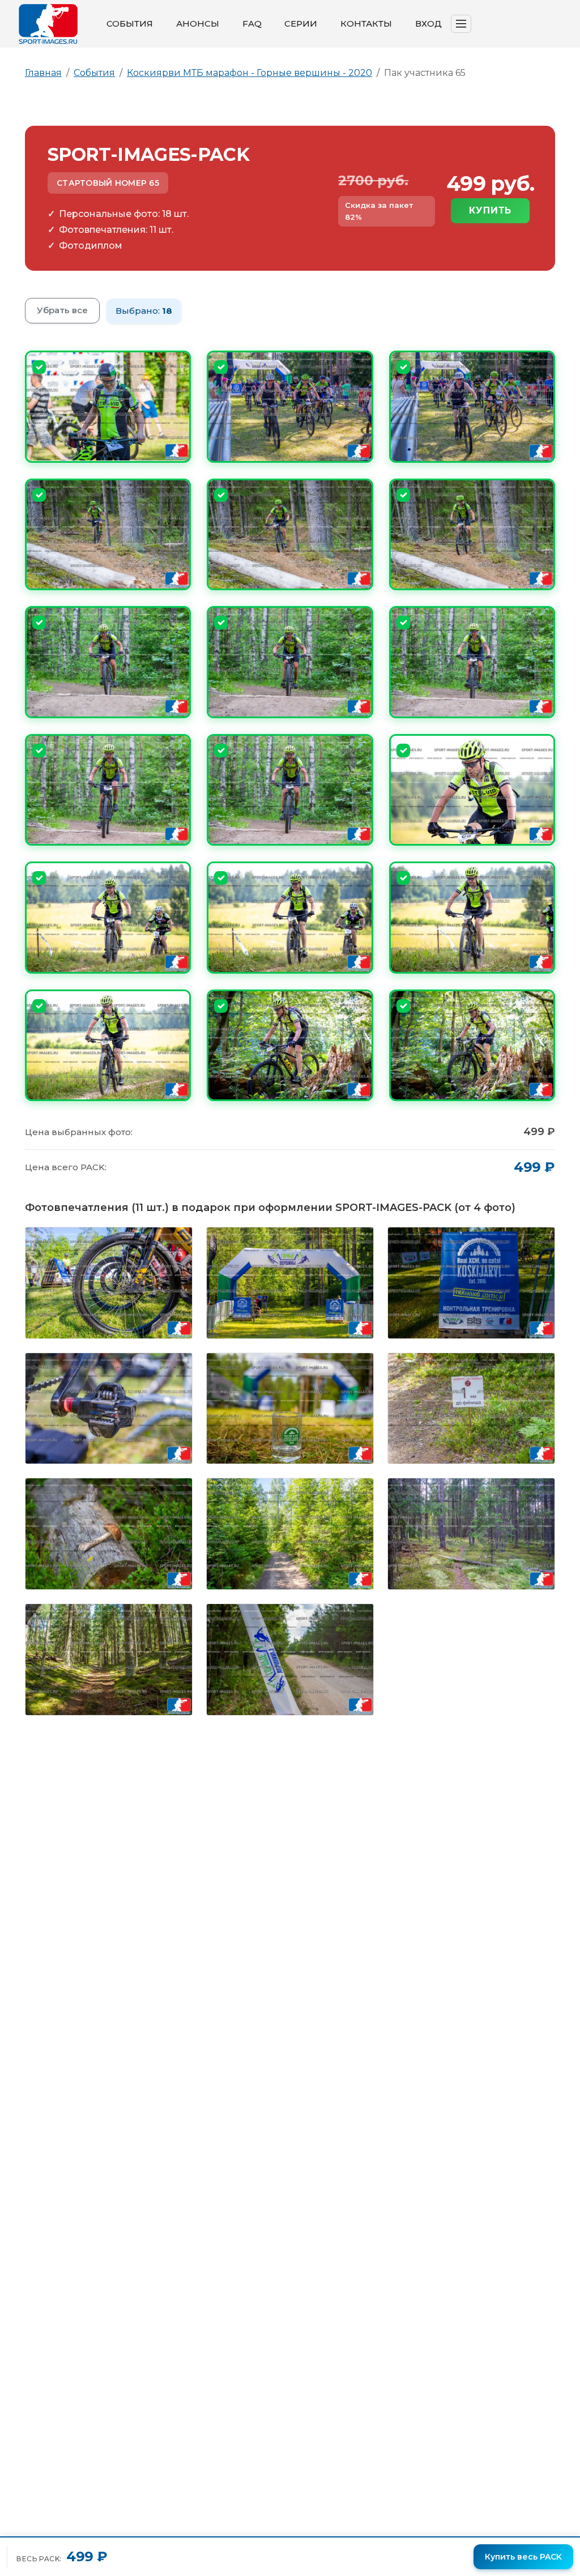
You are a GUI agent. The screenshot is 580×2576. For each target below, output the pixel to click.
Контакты (366, 24)
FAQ (252, 24)
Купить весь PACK (523, 2557)
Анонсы (198, 24)
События (130, 24)
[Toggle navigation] (461, 24)
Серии (301, 24)
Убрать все (62, 310)
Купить (490, 210)
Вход (428, 24)
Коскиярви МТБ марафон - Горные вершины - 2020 (250, 73)
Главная (43, 73)
